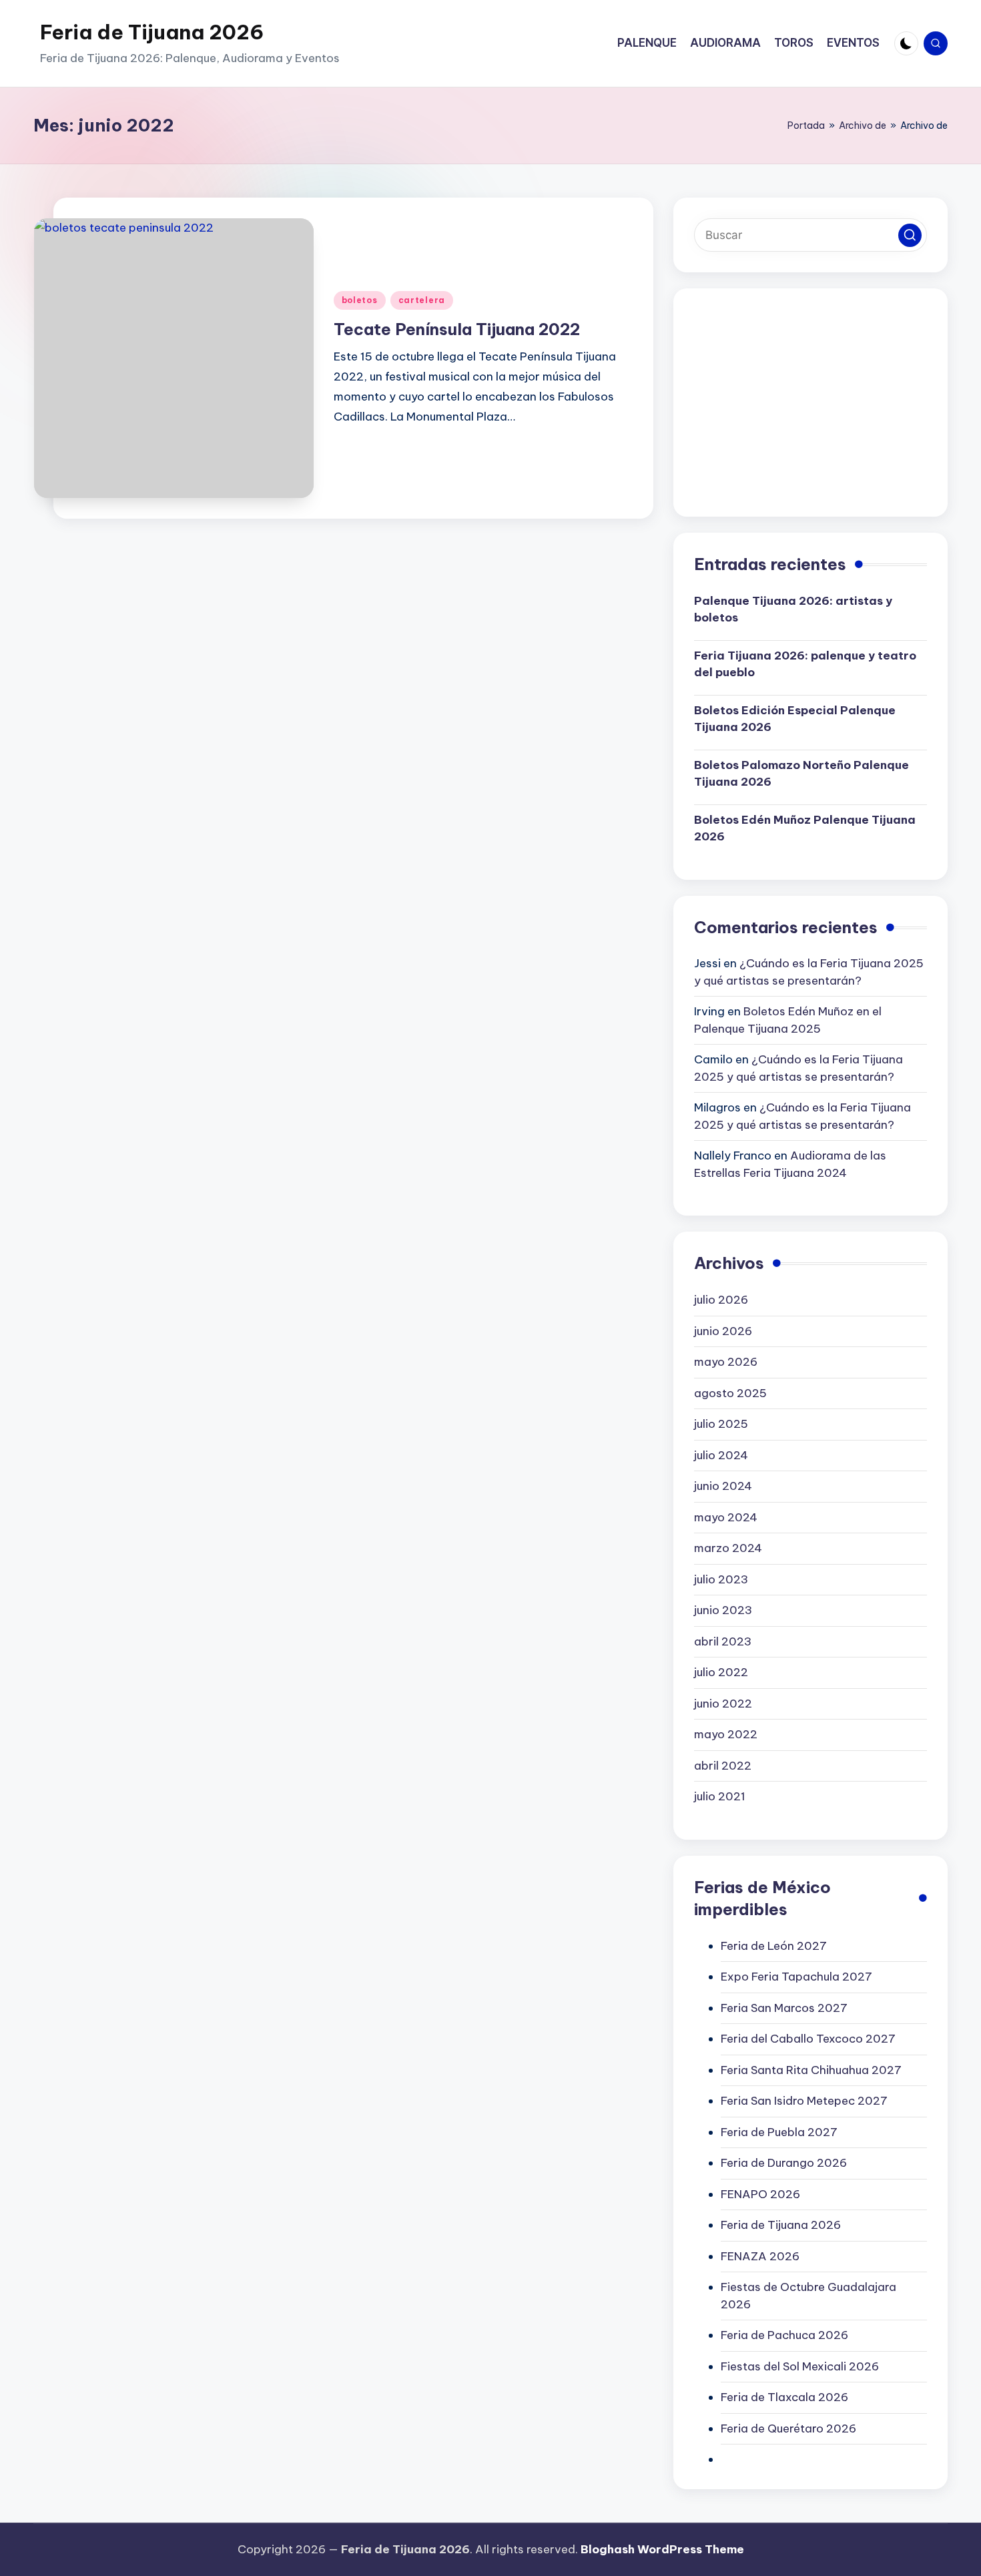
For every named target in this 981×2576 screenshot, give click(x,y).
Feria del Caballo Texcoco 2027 (808, 2039)
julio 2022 (721, 1672)
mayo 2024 (726, 1517)
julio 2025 (721, 1424)
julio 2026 (721, 1300)
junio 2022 (723, 1704)
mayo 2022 (726, 1734)
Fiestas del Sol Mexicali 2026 (800, 2366)
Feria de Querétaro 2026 (788, 2428)
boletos (360, 300)
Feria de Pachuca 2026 (784, 2335)
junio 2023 (723, 1610)
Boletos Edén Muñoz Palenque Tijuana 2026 (805, 828)
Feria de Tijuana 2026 (152, 32)
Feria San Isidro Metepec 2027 (804, 2101)
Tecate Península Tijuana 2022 (457, 329)
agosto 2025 (730, 1393)
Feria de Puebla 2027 (779, 2132)
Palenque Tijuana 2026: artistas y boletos (793, 609)
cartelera (422, 300)
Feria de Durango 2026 (784, 2163)
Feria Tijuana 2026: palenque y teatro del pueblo (805, 664)
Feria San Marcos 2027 (784, 2008)
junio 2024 (723, 1486)
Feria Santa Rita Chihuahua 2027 (811, 2070)
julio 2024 (721, 1455)
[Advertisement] (810, 403)
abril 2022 (723, 1766)
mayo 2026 (726, 1362)
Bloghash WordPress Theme (662, 2549)
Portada (806, 125)
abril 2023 (723, 1641)
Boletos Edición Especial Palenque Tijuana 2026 (795, 719)
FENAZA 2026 (760, 2256)
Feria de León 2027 (774, 1946)
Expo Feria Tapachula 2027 (796, 1977)
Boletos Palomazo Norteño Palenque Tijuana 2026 (801, 774)
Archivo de (863, 125)
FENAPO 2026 (760, 2194)
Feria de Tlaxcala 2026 (784, 2397)
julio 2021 (720, 1796)
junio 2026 (723, 1331)
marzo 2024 (728, 1548)
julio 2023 (721, 1579)
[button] (910, 235)
